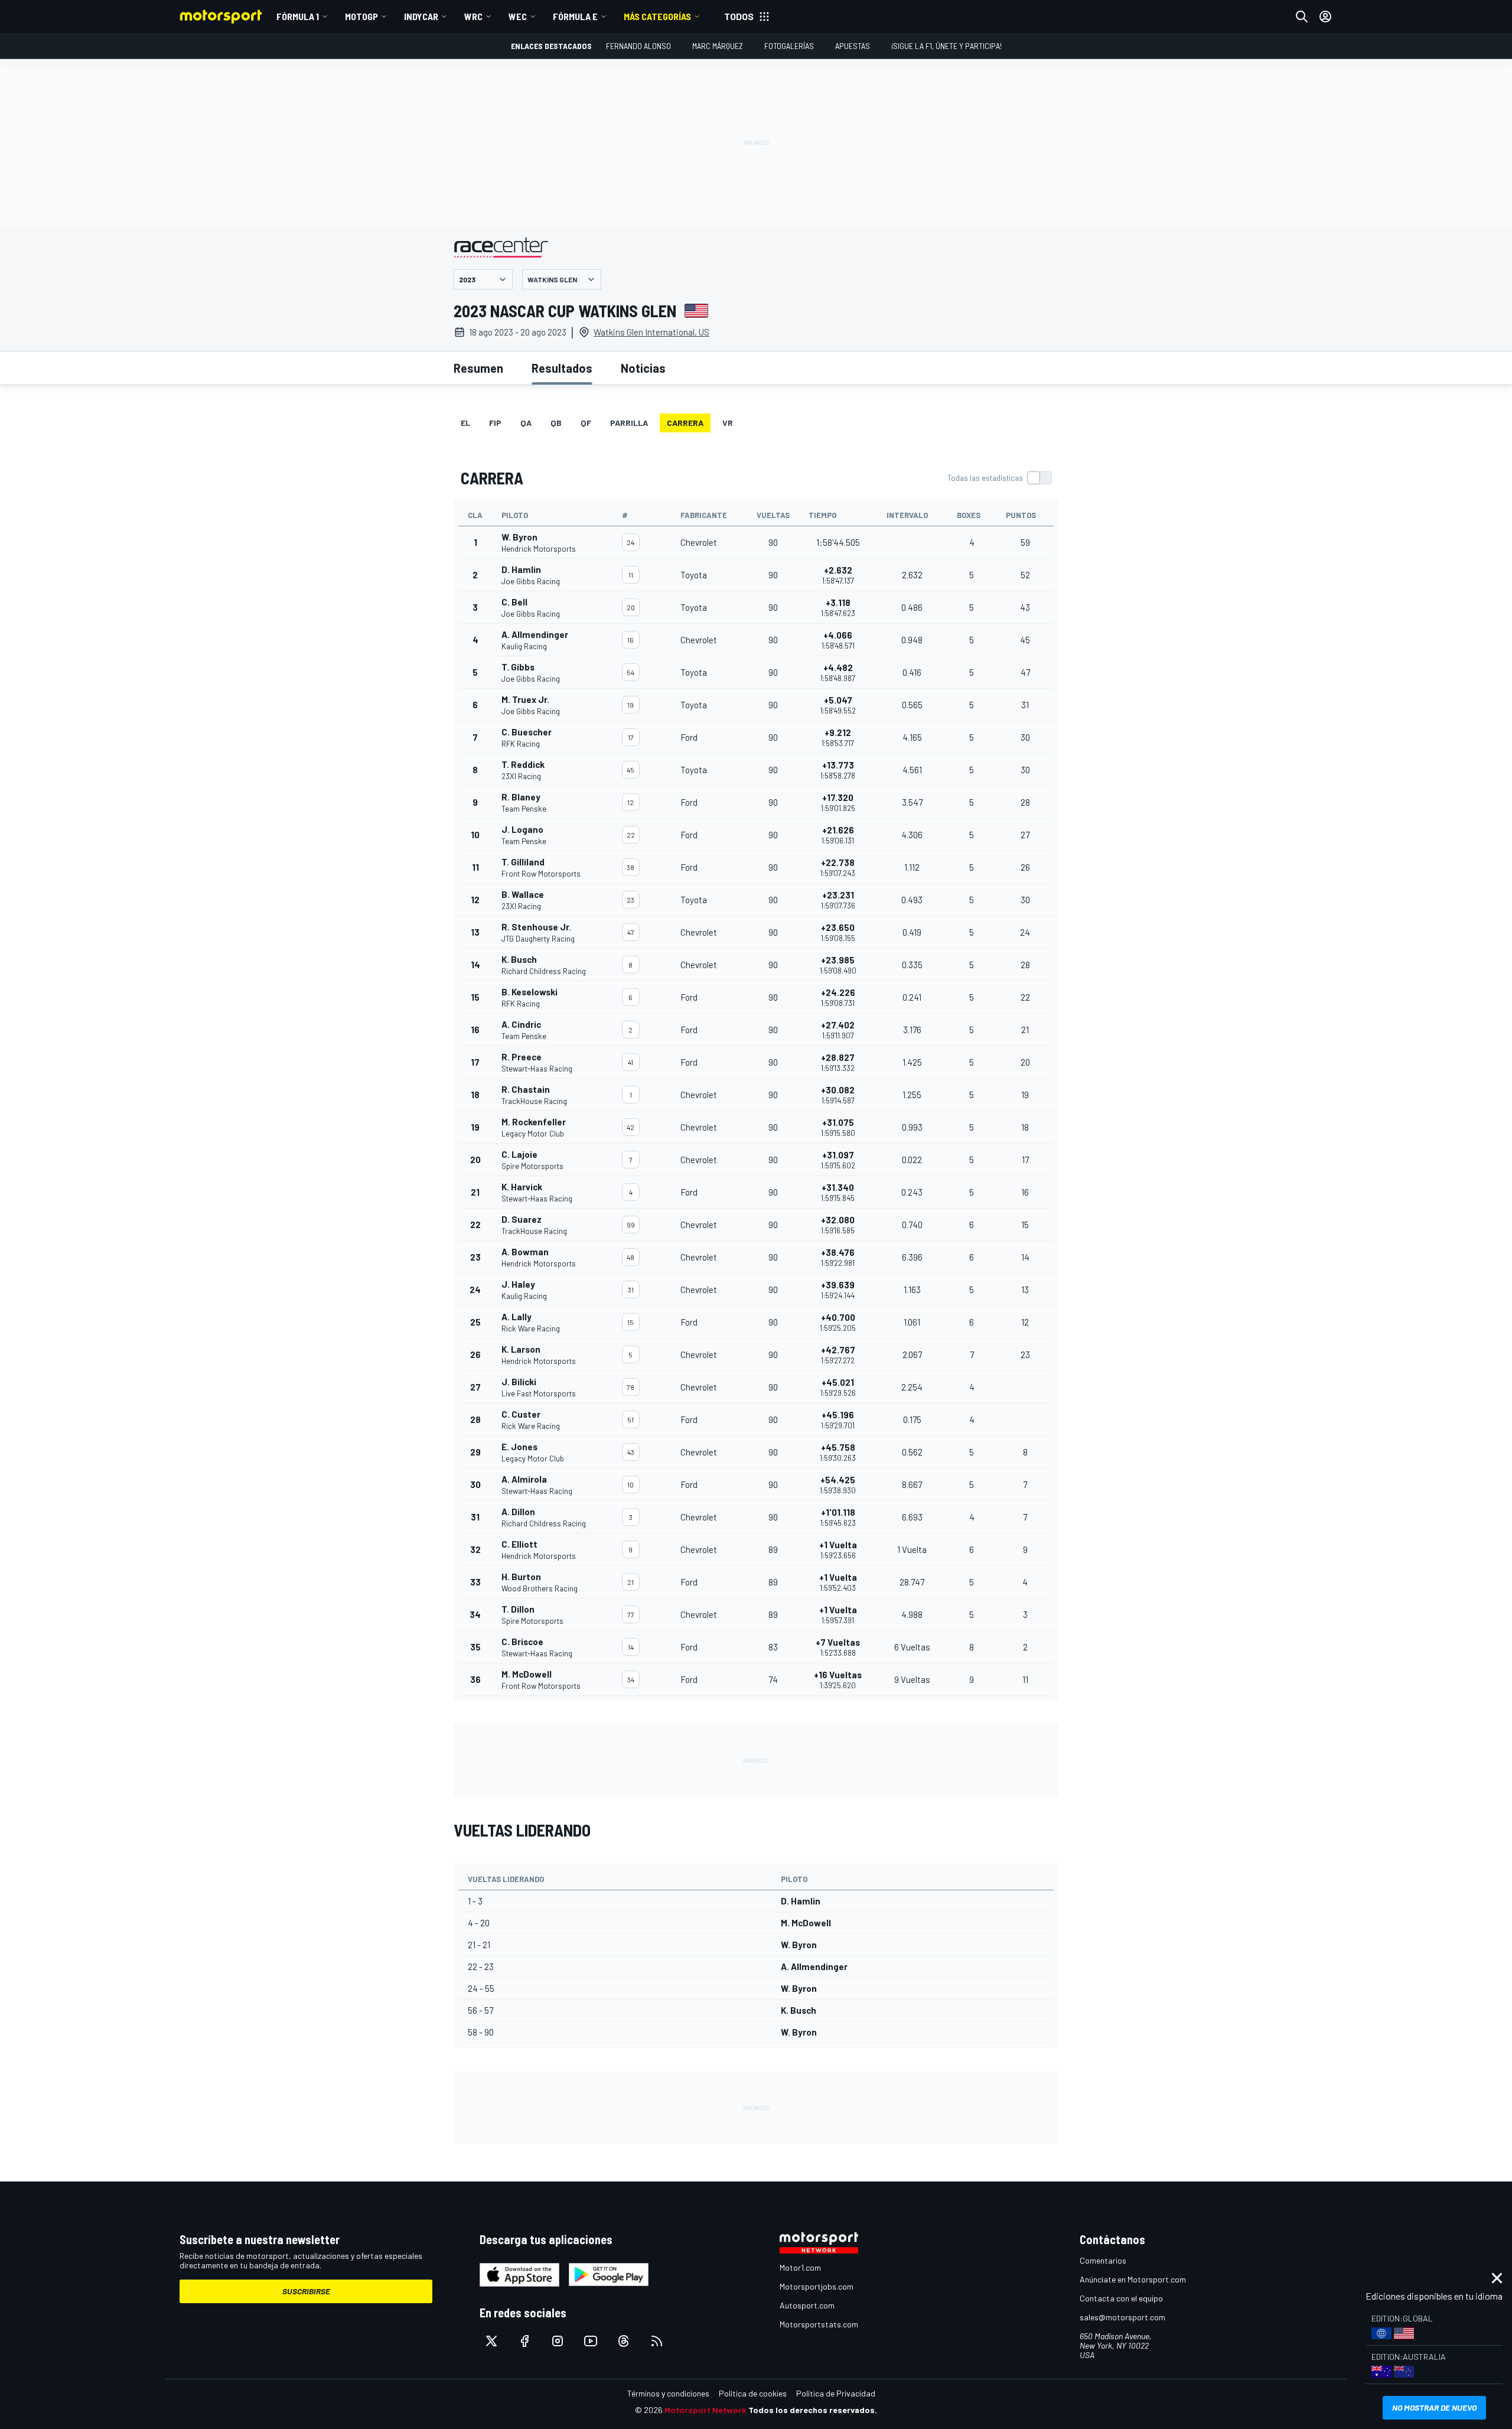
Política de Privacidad (836, 2393)
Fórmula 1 (298, 16)
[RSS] (657, 2341)
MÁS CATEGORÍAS (657, 16)
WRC (473, 16)
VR (728, 423)
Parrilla (629, 423)
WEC (518, 16)
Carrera (685, 423)
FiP (495, 423)
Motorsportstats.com (819, 2324)
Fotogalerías (789, 46)
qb (556, 423)
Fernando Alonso (638, 46)
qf (586, 423)
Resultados (562, 368)
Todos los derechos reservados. (813, 2410)
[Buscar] (1302, 17)
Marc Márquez (718, 46)
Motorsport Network (706, 2410)
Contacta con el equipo (1121, 2298)
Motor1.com (800, 2267)
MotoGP (361, 16)
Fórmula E (575, 16)
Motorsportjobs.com (817, 2286)
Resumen (478, 368)
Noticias (643, 368)
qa (526, 423)
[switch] (999, 478)
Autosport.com (807, 2305)
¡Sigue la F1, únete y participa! (946, 46)
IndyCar (421, 16)
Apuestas (853, 46)
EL (465, 423)
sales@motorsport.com (1122, 2317)
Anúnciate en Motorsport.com (1133, 2279)
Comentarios (1103, 2260)
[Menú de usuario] (1325, 17)
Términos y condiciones (668, 2393)
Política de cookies (753, 2393)
